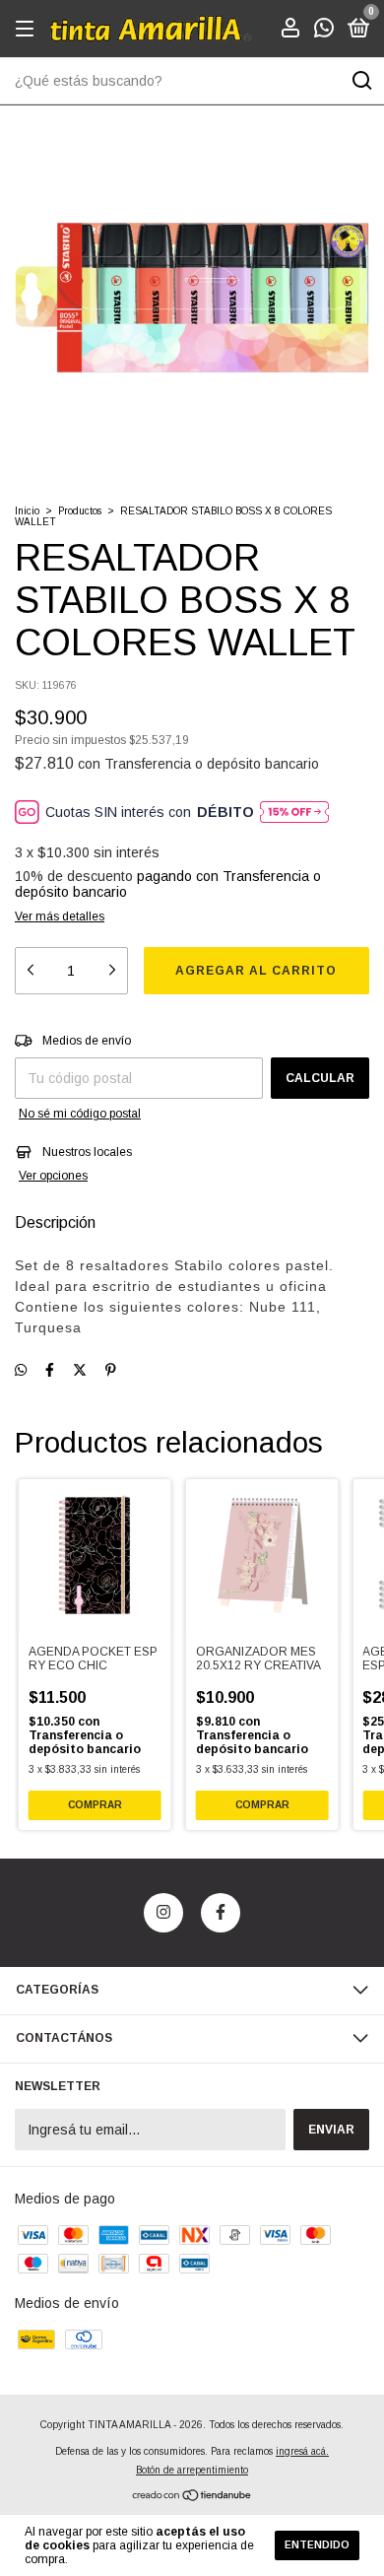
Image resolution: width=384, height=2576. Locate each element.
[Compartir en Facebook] (50, 1370)
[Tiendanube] (192, 2496)
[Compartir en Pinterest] (111, 1370)
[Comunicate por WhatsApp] (324, 31)
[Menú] (28, 30)
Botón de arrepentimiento (192, 2470)
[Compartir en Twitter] (80, 1370)
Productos (80, 511)
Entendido (317, 2545)
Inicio (27, 511)
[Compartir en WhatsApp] (21, 1370)
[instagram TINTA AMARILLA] (163, 1913)
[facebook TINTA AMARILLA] (221, 1913)
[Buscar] (361, 81)
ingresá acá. (302, 2451)
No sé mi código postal (80, 1114)
